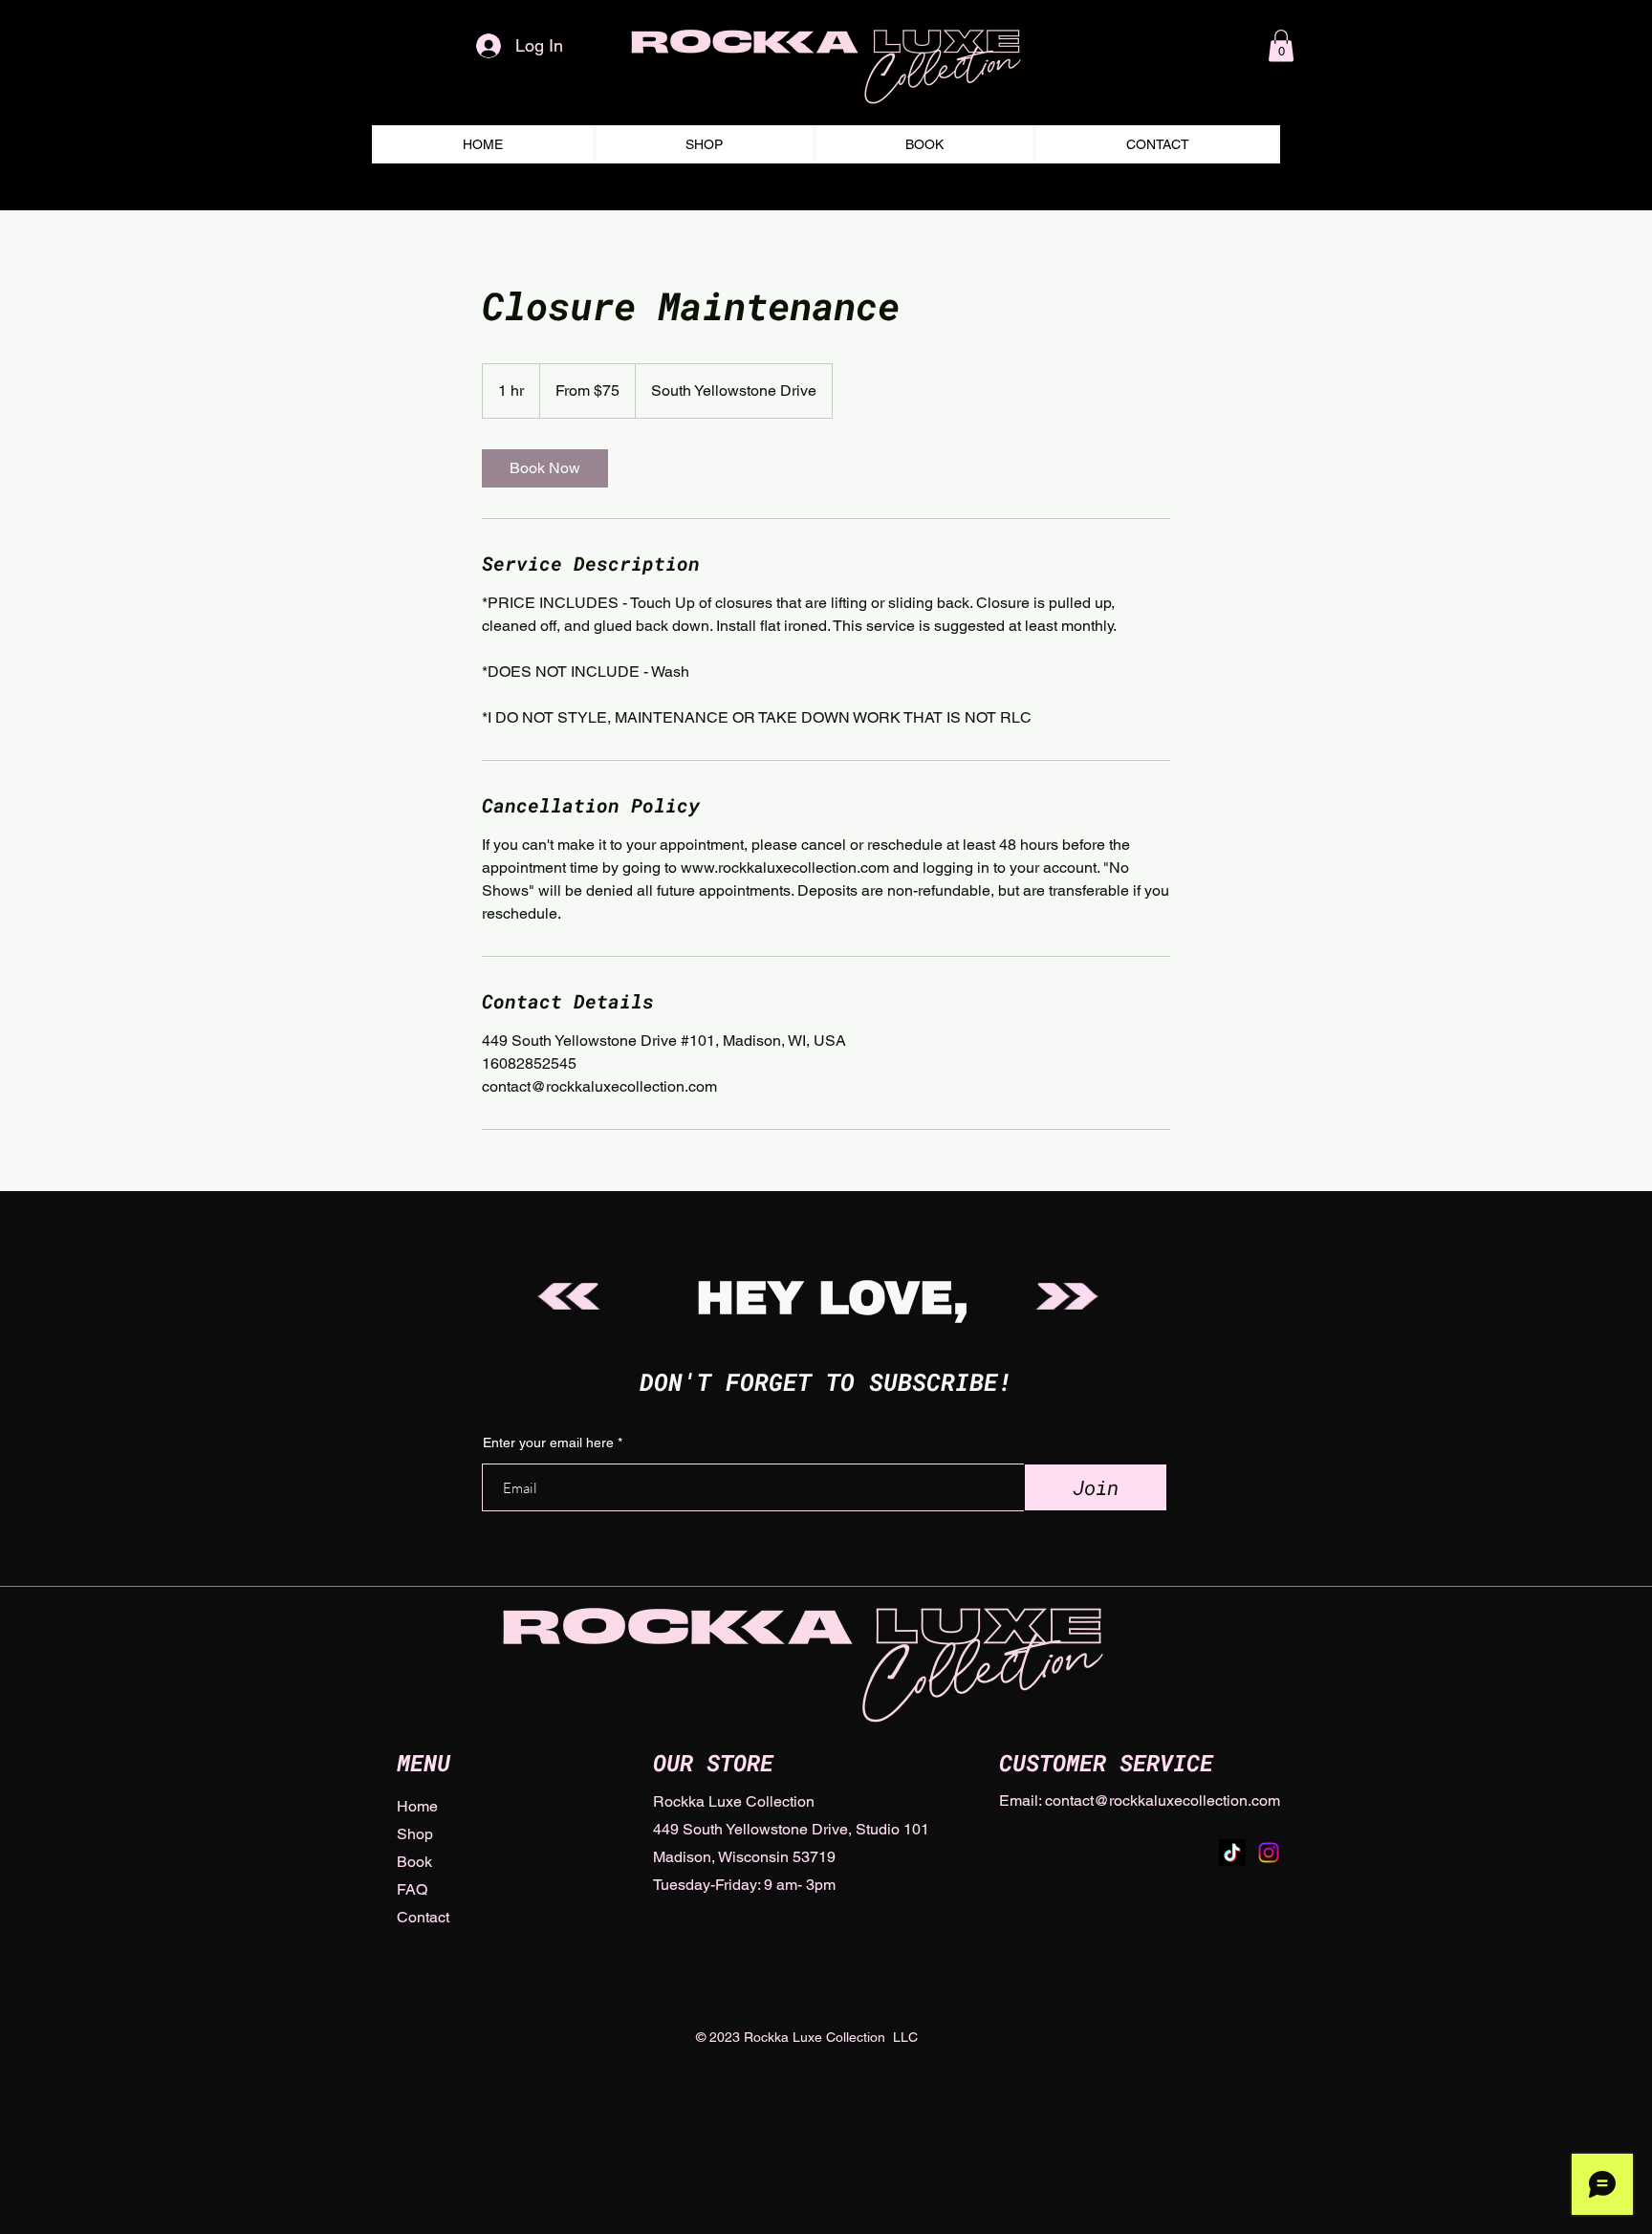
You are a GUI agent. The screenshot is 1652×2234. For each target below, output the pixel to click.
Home (417, 1806)
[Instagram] (1269, 1853)
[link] (545, 468)
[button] (1281, 45)
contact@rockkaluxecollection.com (1163, 1800)
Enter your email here (548, 1442)
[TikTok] (1232, 1853)
